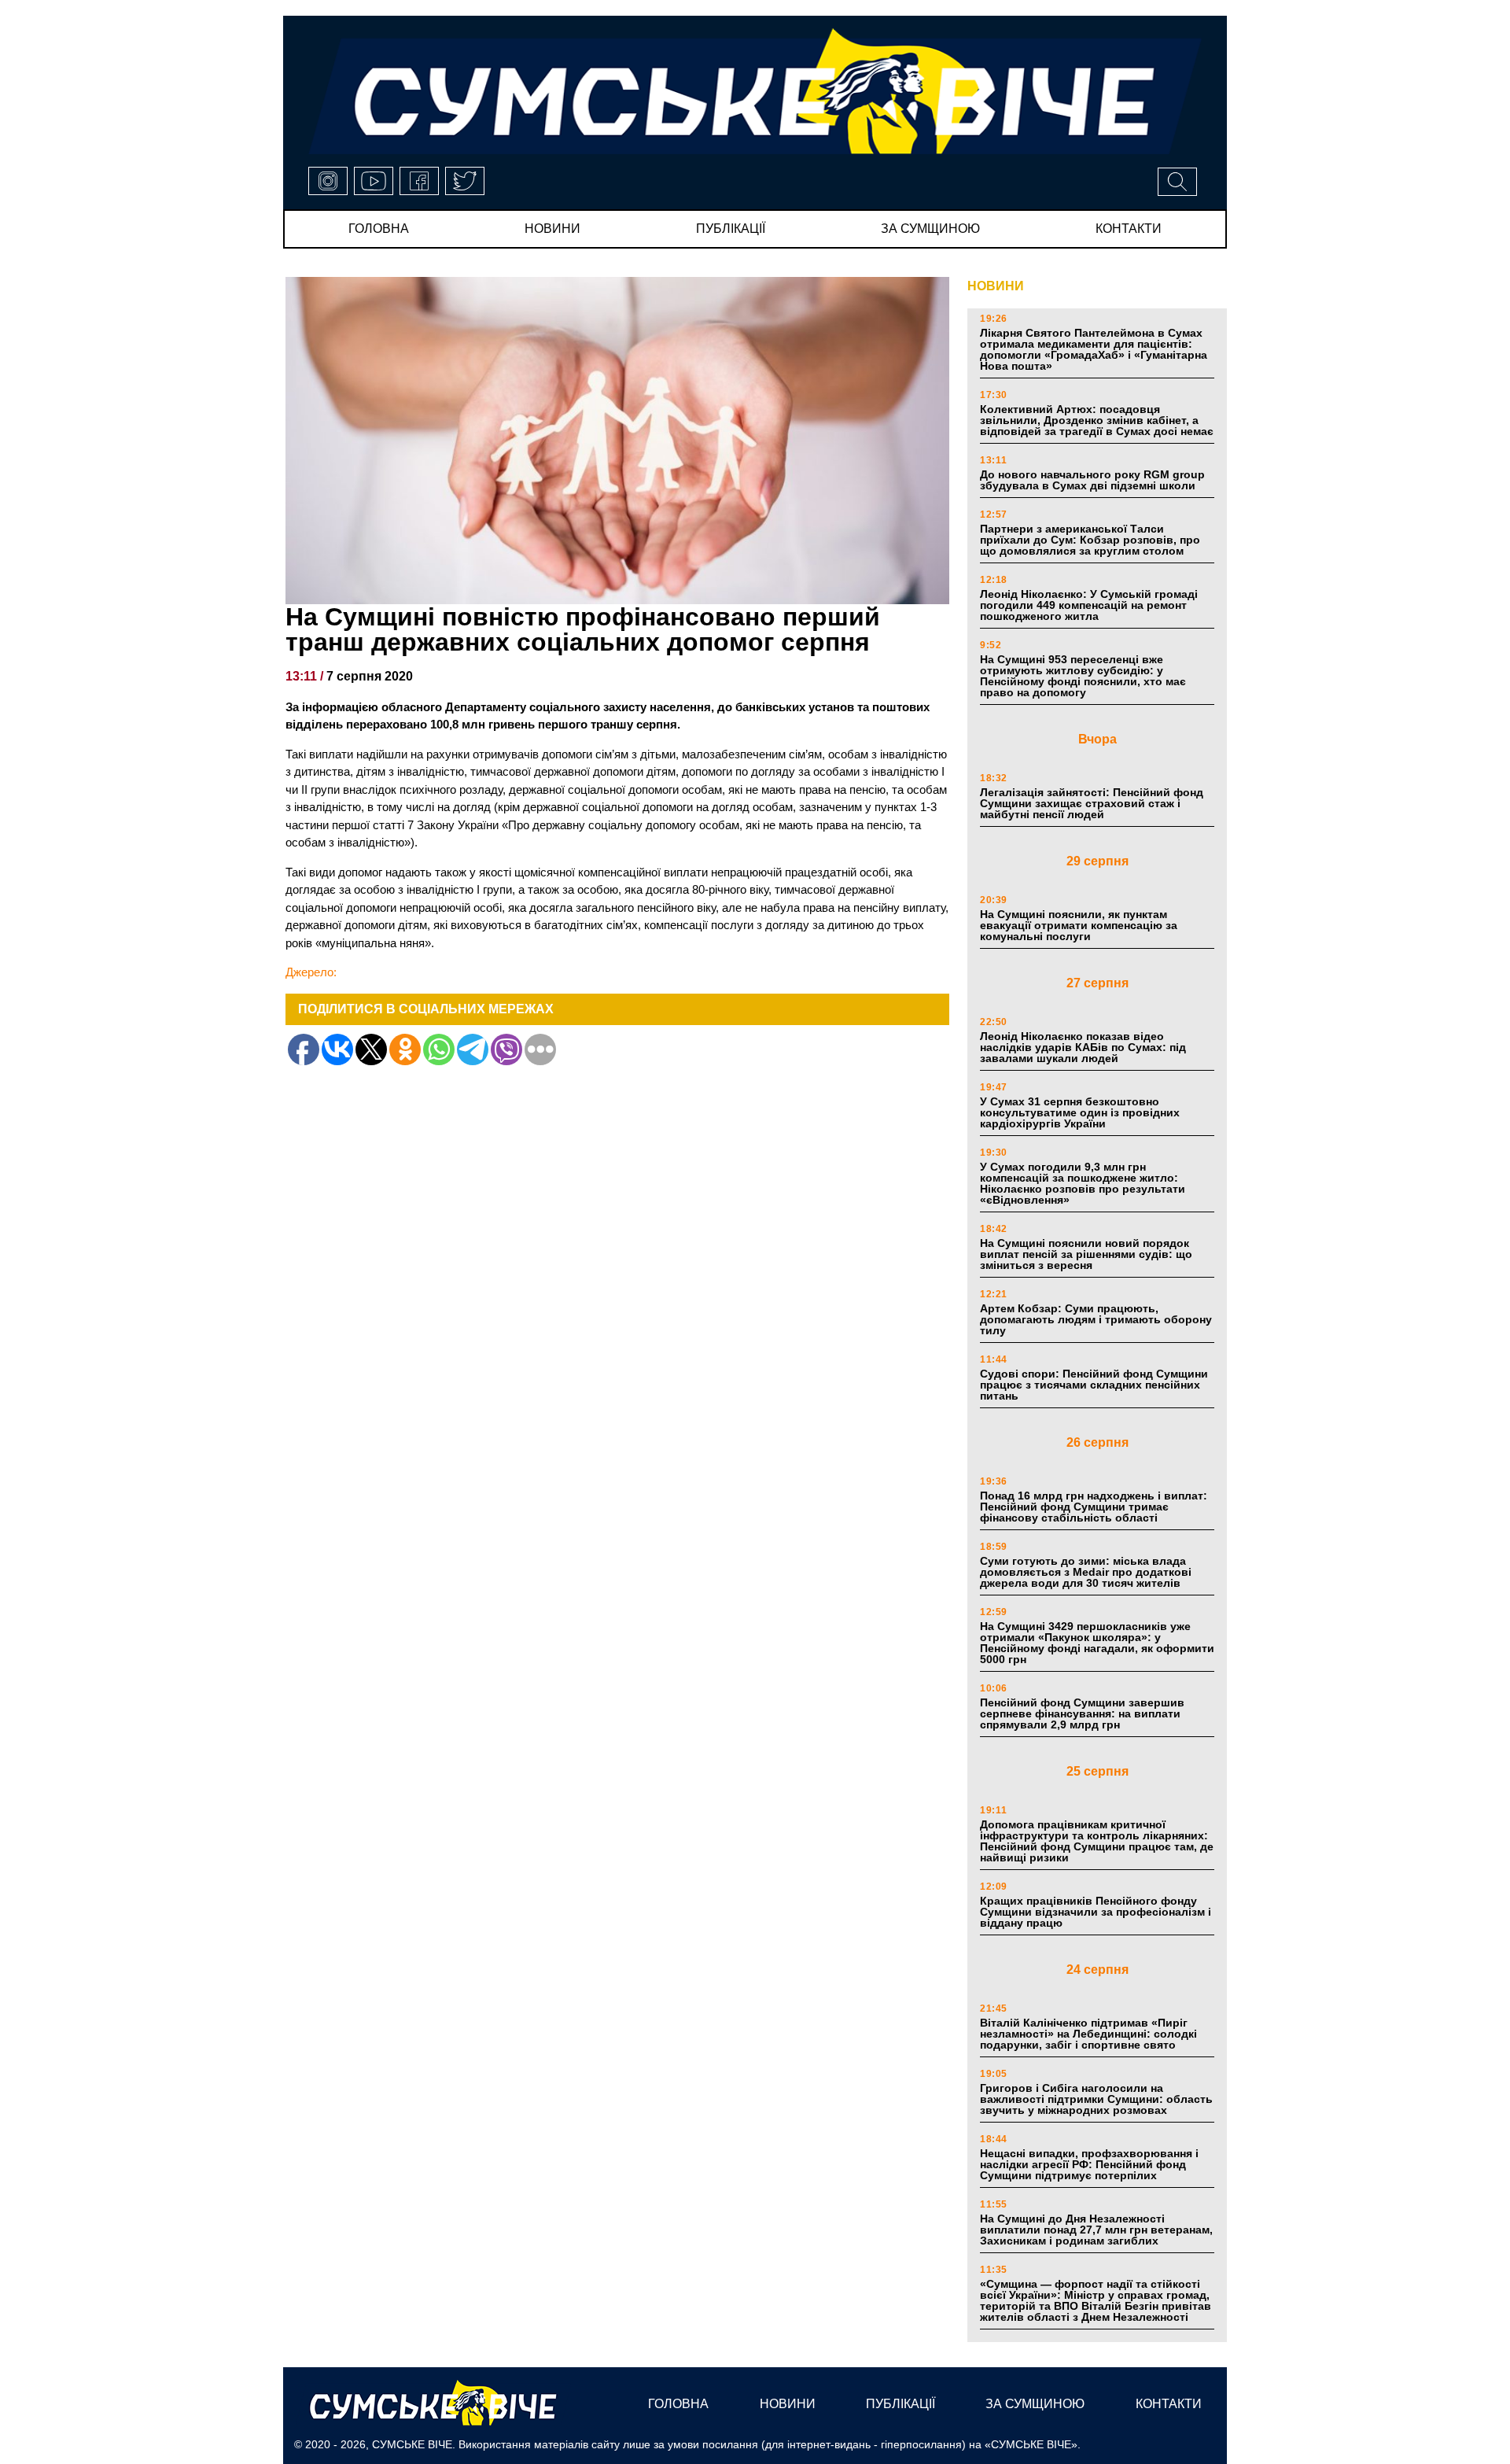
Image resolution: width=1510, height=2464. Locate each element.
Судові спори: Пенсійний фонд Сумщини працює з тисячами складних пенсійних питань (1094, 1385)
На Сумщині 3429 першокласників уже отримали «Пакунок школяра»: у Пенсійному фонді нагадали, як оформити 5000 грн (1097, 1643)
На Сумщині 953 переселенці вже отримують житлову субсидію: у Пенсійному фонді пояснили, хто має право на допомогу (1083, 676)
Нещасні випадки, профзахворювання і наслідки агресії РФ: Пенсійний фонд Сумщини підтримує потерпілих (1089, 2164)
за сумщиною (930, 229)
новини (552, 229)
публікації (731, 229)
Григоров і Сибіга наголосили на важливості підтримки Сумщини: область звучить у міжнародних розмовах (1096, 2099)
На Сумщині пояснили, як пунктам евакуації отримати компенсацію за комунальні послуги (1079, 925)
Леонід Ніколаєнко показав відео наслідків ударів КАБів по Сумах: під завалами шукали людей (1083, 1047)
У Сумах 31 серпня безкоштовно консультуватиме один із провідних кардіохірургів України (1080, 1112)
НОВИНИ (996, 286)
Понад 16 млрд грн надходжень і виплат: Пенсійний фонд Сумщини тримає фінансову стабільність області (1094, 1507)
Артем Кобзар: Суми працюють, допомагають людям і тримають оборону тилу (1096, 1319)
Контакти (1129, 229)
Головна (379, 229)
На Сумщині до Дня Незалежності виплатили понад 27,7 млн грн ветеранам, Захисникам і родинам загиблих (1096, 2230)
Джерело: (311, 972)
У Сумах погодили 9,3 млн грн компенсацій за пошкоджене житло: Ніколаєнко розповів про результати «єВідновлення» (1083, 1183)
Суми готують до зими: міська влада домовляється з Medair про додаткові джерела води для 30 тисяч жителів (1086, 1572)
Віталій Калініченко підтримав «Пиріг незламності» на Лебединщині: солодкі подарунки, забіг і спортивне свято (1088, 2034)
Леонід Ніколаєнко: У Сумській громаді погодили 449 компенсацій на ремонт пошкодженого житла (1089, 605)
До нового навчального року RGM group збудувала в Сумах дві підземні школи (1092, 480)
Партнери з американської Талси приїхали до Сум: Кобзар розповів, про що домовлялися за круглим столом (1090, 540)
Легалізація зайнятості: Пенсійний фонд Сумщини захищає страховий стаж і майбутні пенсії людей (1092, 803)
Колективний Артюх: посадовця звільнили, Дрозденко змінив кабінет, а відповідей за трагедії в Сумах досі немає (1097, 420)
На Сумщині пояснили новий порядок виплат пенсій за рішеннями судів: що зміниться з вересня (1086, 1254)
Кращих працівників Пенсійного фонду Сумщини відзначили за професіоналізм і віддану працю (1096, 1912)
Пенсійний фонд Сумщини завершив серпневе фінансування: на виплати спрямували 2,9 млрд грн (1082, 1713)
